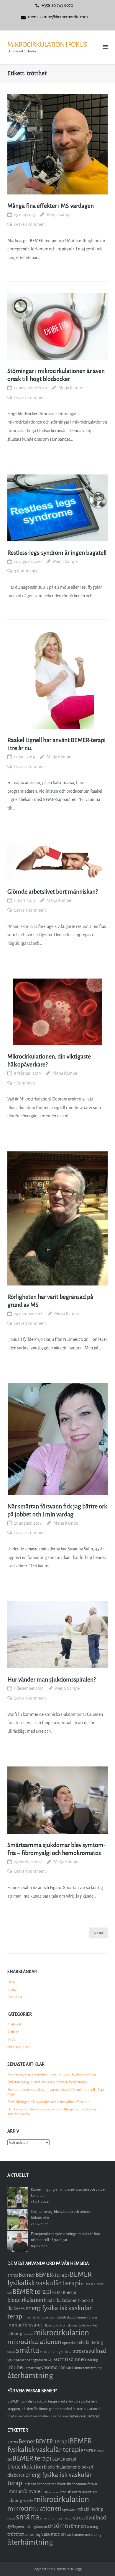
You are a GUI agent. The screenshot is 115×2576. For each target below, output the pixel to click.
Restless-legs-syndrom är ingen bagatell (57, 553)
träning (92, 2360)
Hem (11, 1982)
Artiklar (13, 2032)
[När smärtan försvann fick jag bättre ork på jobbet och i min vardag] (57, 1439)
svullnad (96, 2351)
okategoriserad (18, 2047)
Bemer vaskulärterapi (84, 2416)
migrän (28, 2334)
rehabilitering (90, 2342)
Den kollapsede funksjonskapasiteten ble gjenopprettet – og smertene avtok (52, 2112)
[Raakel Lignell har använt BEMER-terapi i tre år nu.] (57, 680)
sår (50, 2360)
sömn (61, 2359)
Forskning (15, 1997)
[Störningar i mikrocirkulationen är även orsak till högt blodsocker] (57, 326)
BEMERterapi (64, 2293)
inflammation (51, 2325)
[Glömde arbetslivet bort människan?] (57, 862)
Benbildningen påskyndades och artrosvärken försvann (49, 2102)
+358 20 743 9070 (57, 5)
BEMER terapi (32, 2292)
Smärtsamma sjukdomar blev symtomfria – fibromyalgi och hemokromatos (56, 1849)
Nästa (98, 1933)
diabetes (16, 2309)
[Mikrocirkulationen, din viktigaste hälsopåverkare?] (57, 1012)
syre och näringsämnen (31, 2360)
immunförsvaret (25, 2325)
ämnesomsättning (88, 2368)
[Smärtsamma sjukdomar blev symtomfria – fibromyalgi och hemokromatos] (57, 1800)
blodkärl (86, 2301)
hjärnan (30, 2317)
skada (11, 2352)
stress (79, 2351)
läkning (15, 2334)
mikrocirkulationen (34, 2342)
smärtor (67, 2352)
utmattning (33, 2368)
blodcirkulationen (61, 2300)
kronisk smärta (71, 2325)
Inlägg (12, 1989)
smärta (28, 2350)
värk (70, 2368)
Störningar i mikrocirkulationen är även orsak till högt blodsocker (56, 375)
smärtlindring (50, 2352)
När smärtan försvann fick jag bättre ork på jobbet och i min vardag (57, 1510)
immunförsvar (87, 2317)
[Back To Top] (100, 2562)
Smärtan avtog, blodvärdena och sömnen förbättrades (47, 2082)
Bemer (27, 2275)
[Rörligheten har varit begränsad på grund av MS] (57, 1218)
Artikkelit (14, 2024)
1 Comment (25, 1083)
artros (13, 2275)
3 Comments (26, 571)
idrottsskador (67, 2317)
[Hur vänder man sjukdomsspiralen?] (57, 1635)
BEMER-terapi (52, 2275)
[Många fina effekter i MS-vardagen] (57, 144)
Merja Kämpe (59, 215)
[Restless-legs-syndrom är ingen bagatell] (57, 508)
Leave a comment (30, 225)
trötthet (16, 2367)
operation (69, 2343)
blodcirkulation (25, 2300)
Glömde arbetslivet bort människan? (52, 892)
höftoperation (47, 2317)
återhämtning (30, 2375)
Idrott (11, 2039)
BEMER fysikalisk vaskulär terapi (50, 2279)
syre (11, 2360)
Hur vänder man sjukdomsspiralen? (51, 1680)
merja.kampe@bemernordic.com (58, 17)
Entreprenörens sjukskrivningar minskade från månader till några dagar (56, 2092)
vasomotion (54, 2367)
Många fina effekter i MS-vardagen (51, 206)
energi (33, 2308)
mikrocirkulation (61, 2333)
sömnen (77, 2359)
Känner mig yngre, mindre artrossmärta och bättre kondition (52, 2074)
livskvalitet (90, 2325)
